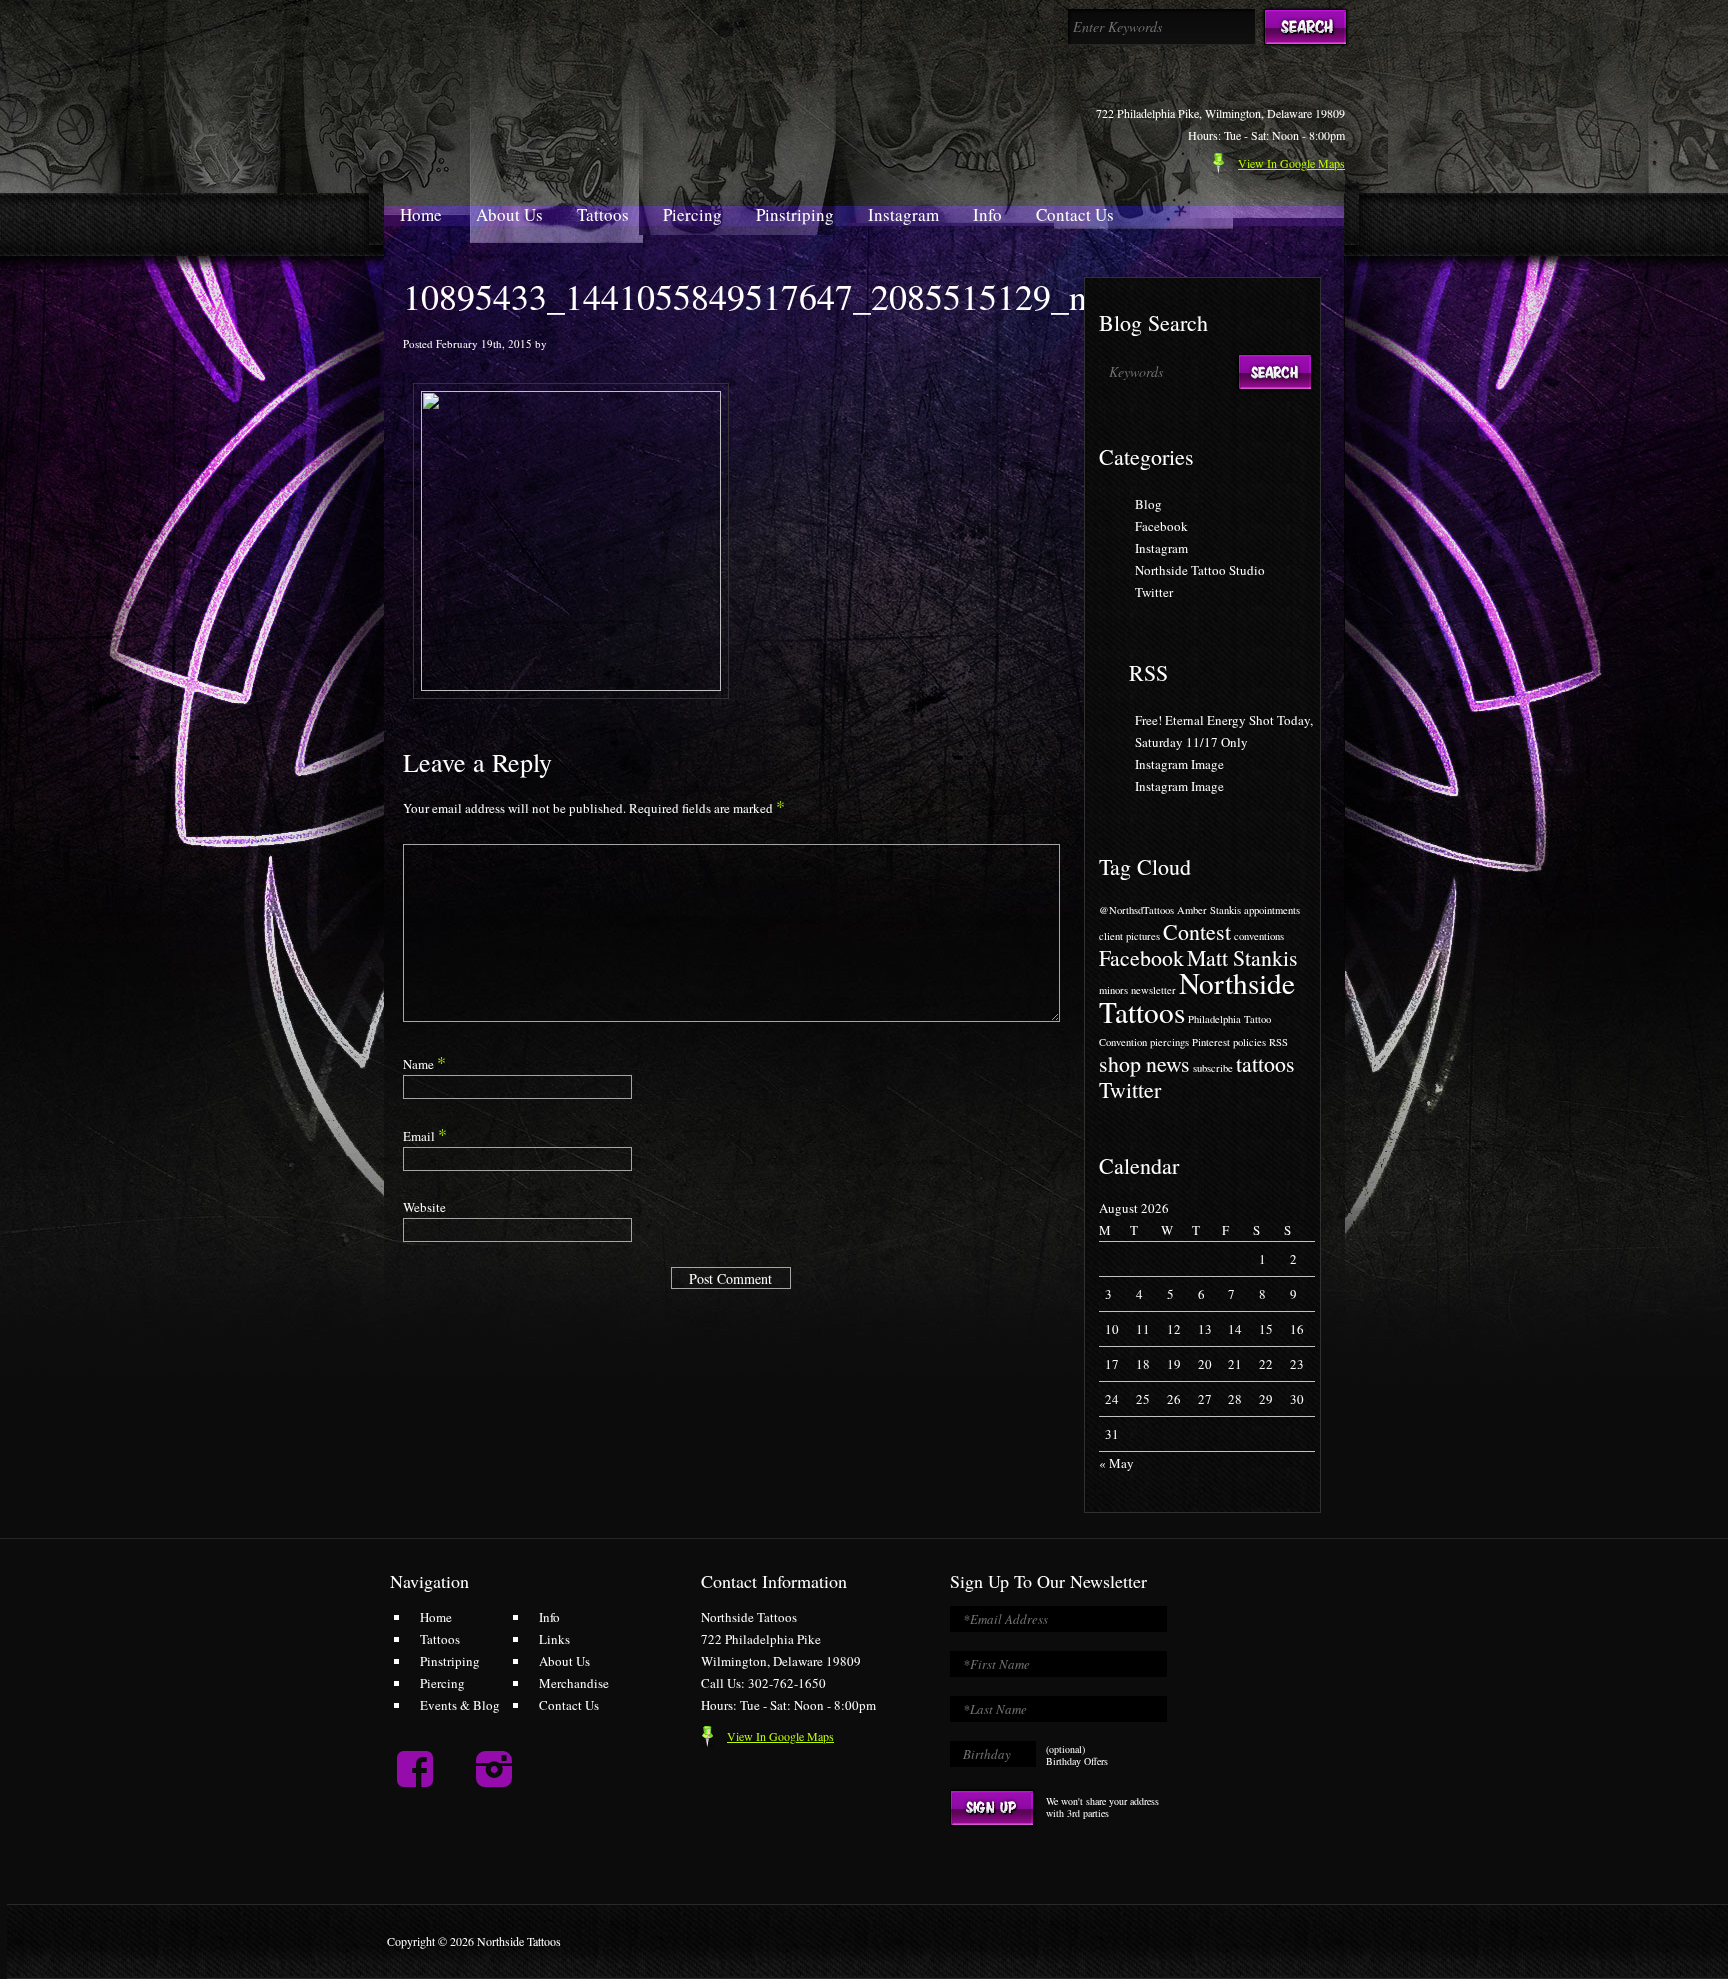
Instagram (903, 214)
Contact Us (1075, 214)
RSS (1148, 672)
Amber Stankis (1209, 910)
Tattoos (603, 214)
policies (1249, 1042)
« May (1116, 1463)
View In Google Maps (780, 1736)
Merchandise (574, 1683)
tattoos (1265, 1063)
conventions (1259, 936)
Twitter (1154, 592)
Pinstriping (795, 214)
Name (424, 1064)
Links (554, 1639)
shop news (1144, 1063)
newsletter (1153, 990)
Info (987, 214)
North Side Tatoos (572, 89)
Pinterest (1211, 1042)
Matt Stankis (1242, 957)
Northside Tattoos (1197, 997)
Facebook (1161, 526)
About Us (509, 214)
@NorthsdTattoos (1136, 910)
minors (1113, 990)
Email (425, 1136)
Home (421, 214)
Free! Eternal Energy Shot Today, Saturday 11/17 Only (1224, 731)
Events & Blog (460, 1705)
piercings (1169, 1042)
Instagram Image (1179, 764)
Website (424, 1207)
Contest (1197, 931)
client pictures (1129, 936)
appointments (1272, 910)
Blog (1148, 504)
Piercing (692, 214)
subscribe (1213, 1068)
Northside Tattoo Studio (1200, 570)
